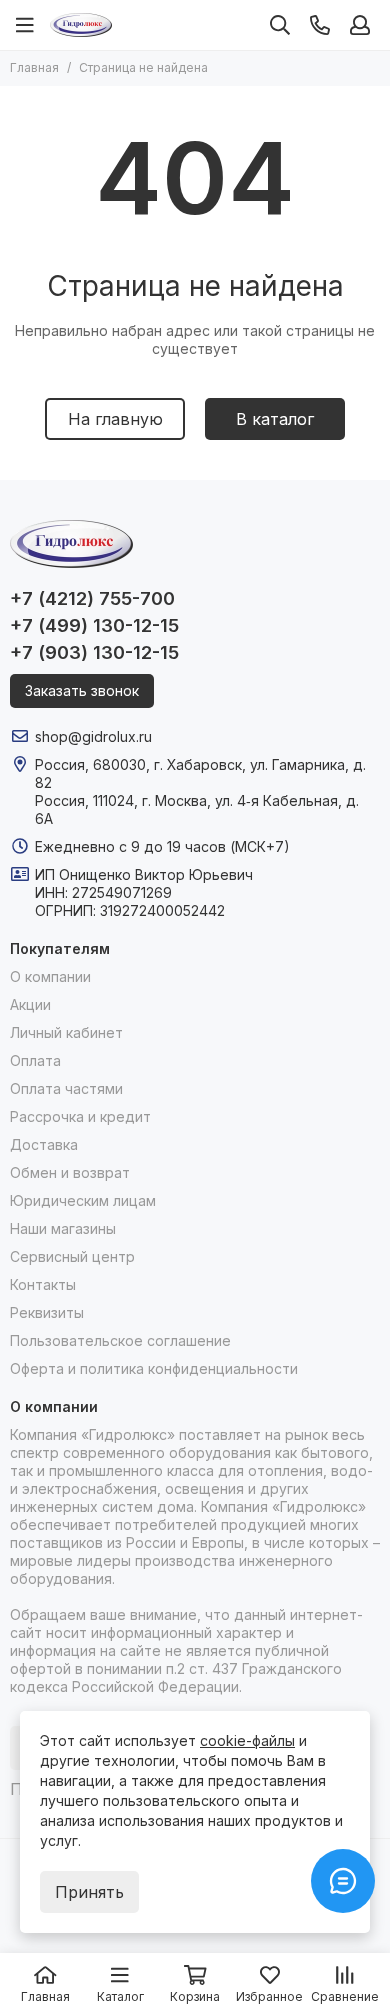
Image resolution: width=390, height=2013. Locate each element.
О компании (50, 976)
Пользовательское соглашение (120, 1340)
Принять (89, 1892)
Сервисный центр (72, 1256)
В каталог (275, 419)
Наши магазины (63, 1228)
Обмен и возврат (70, 1172)
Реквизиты (47, 1312)
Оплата (35, 1060)
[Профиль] (360, 25)
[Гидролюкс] (81, 25)
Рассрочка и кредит (80, 1116)
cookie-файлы (247, 1740)
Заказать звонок (82, 690)
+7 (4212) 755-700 (92, 598)
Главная (34, 67)
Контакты (43, 1284)
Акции (30, 1004)
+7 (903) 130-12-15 (94, 652)
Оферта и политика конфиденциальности (154, 1368)
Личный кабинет (66, 1032)
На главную (115, 419)
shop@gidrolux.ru (93, 736)
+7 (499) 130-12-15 (94, 625)
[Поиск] (280, 25)
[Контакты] (320, 25)
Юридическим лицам (83, 1200)
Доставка (44, 1144)
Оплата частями (66, 1088)
